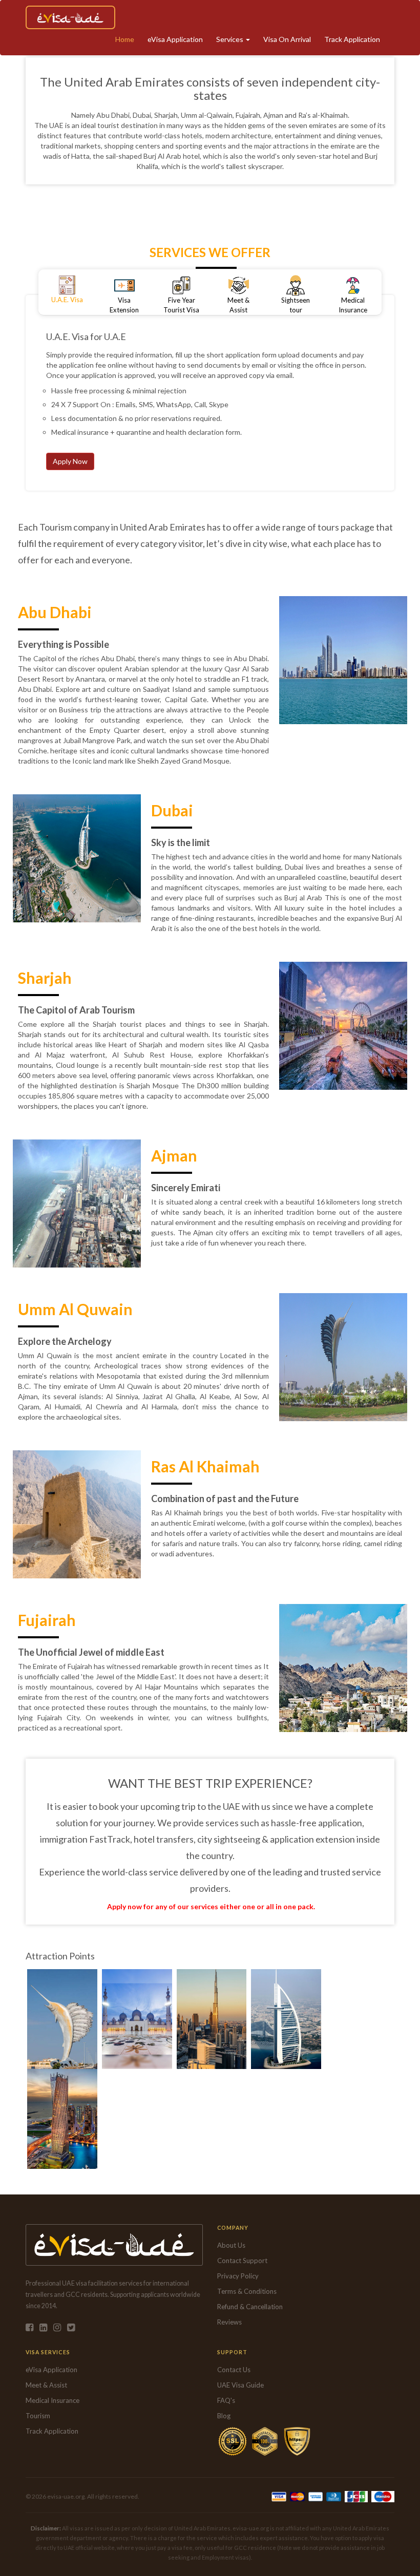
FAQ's (226, 2400)
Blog (224, 2416)
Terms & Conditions (247, 2291)
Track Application (352, 39)
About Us (231, 2245)
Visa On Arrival (287, 39)
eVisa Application (175, 39)
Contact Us (234, 2370)
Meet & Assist (46, 2385)
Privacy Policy (238, 2276)
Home (125, 39)
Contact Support (242, 2261)
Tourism (38, 2416)
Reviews (229, 2322)
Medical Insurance (52, 2400)
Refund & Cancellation (250, 2307)
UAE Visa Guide (240, 2385)
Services (230, 39)
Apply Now (70, 461)
